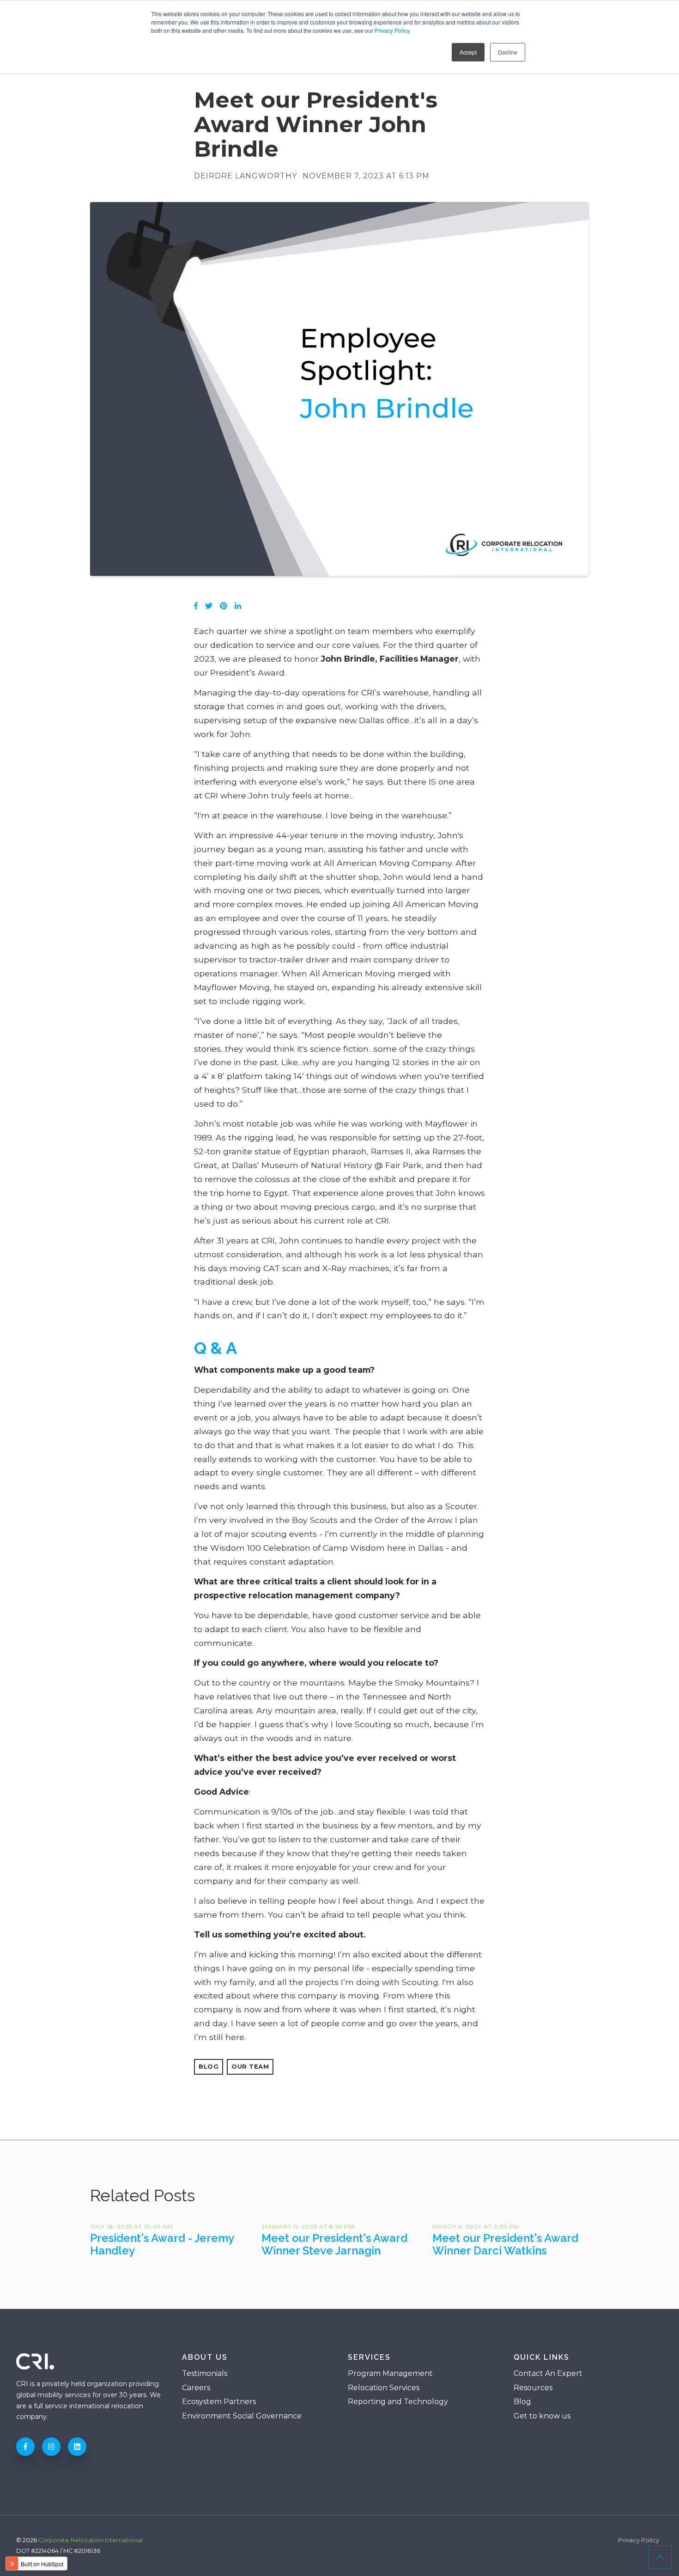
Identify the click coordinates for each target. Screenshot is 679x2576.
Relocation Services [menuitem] (384, 2388)
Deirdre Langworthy (246, 176)
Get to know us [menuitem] (542, 2416)
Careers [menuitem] (196, 2388)
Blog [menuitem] (522, 2402)
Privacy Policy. (393, 30)
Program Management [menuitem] (390, 2373)
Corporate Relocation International (91, 2540)
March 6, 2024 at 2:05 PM (476, 2226)
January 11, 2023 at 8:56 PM (308, 2226)
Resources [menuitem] (533, 2388)
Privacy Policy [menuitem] (639, 2541)
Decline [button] (508, 52)
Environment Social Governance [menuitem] (242, 2416)
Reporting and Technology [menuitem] (398, 2402)
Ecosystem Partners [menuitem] (219, 2402)
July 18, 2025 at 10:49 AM (131, 2226)
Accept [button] (468, 52)
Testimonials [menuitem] (205, 2373)
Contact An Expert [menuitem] (548, 2373)
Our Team (250, 2067)
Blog (209, 2067)
